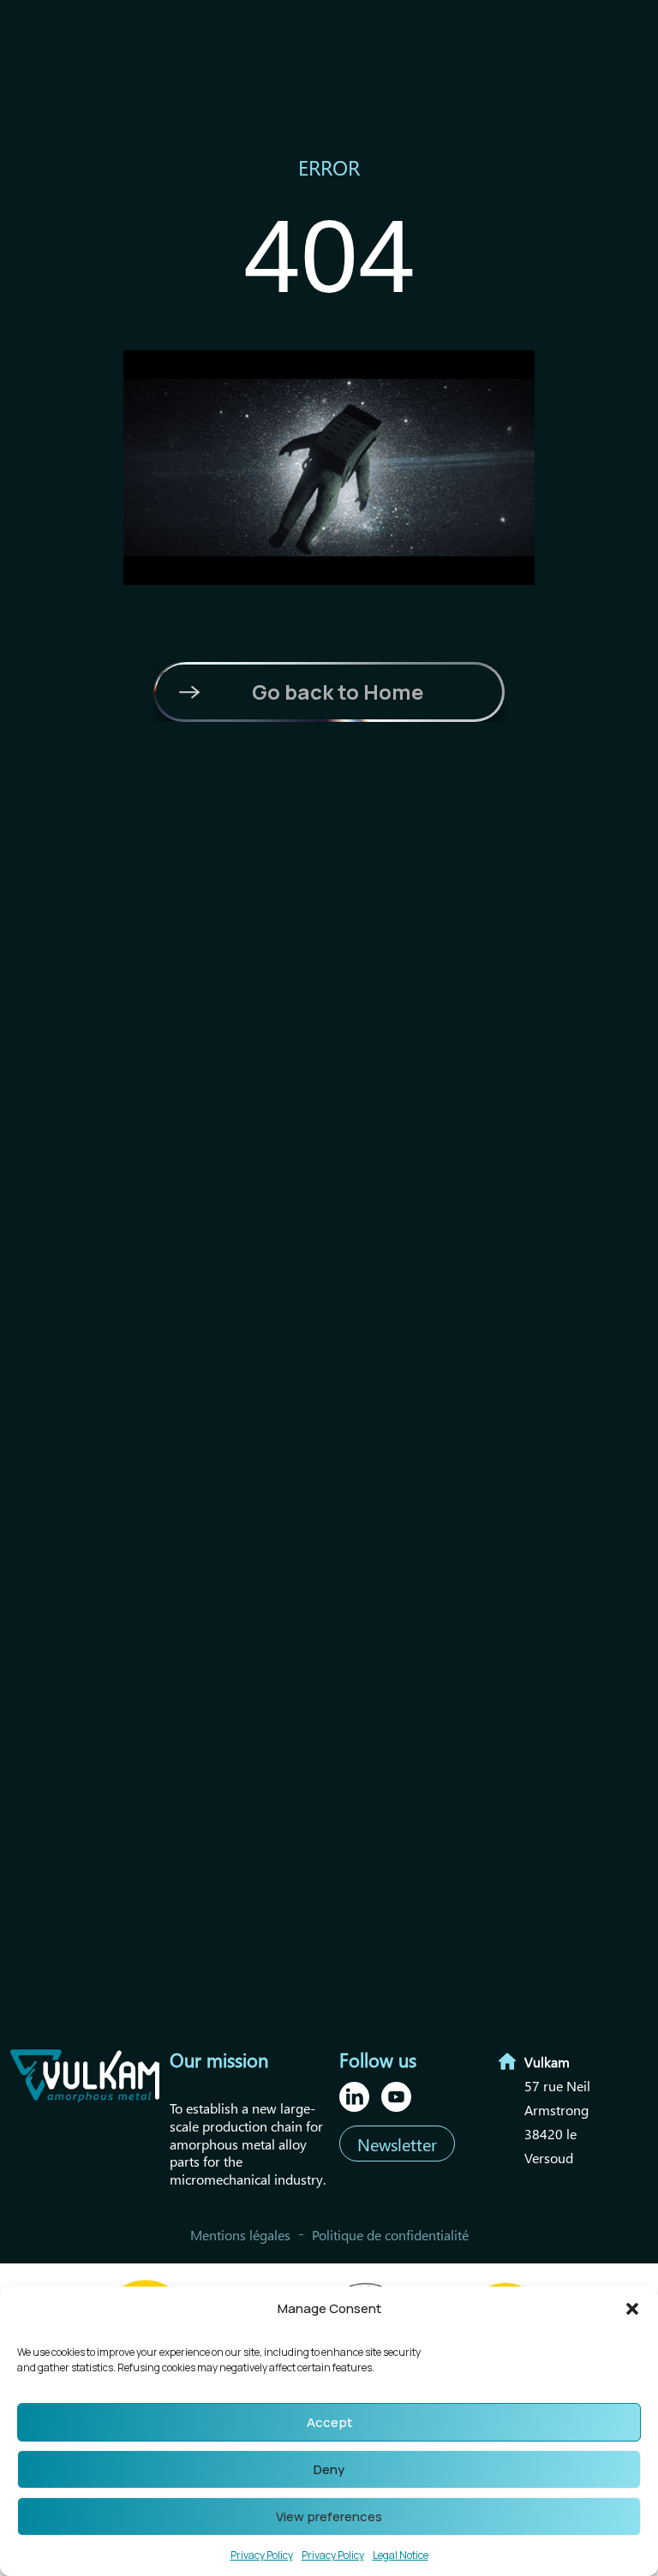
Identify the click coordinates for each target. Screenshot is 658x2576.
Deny (329, 2469)
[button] (632, 2309)
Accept (329, 2422)
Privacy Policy (262, 2555)
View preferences (329, 2516)
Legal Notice (401, 2555)
